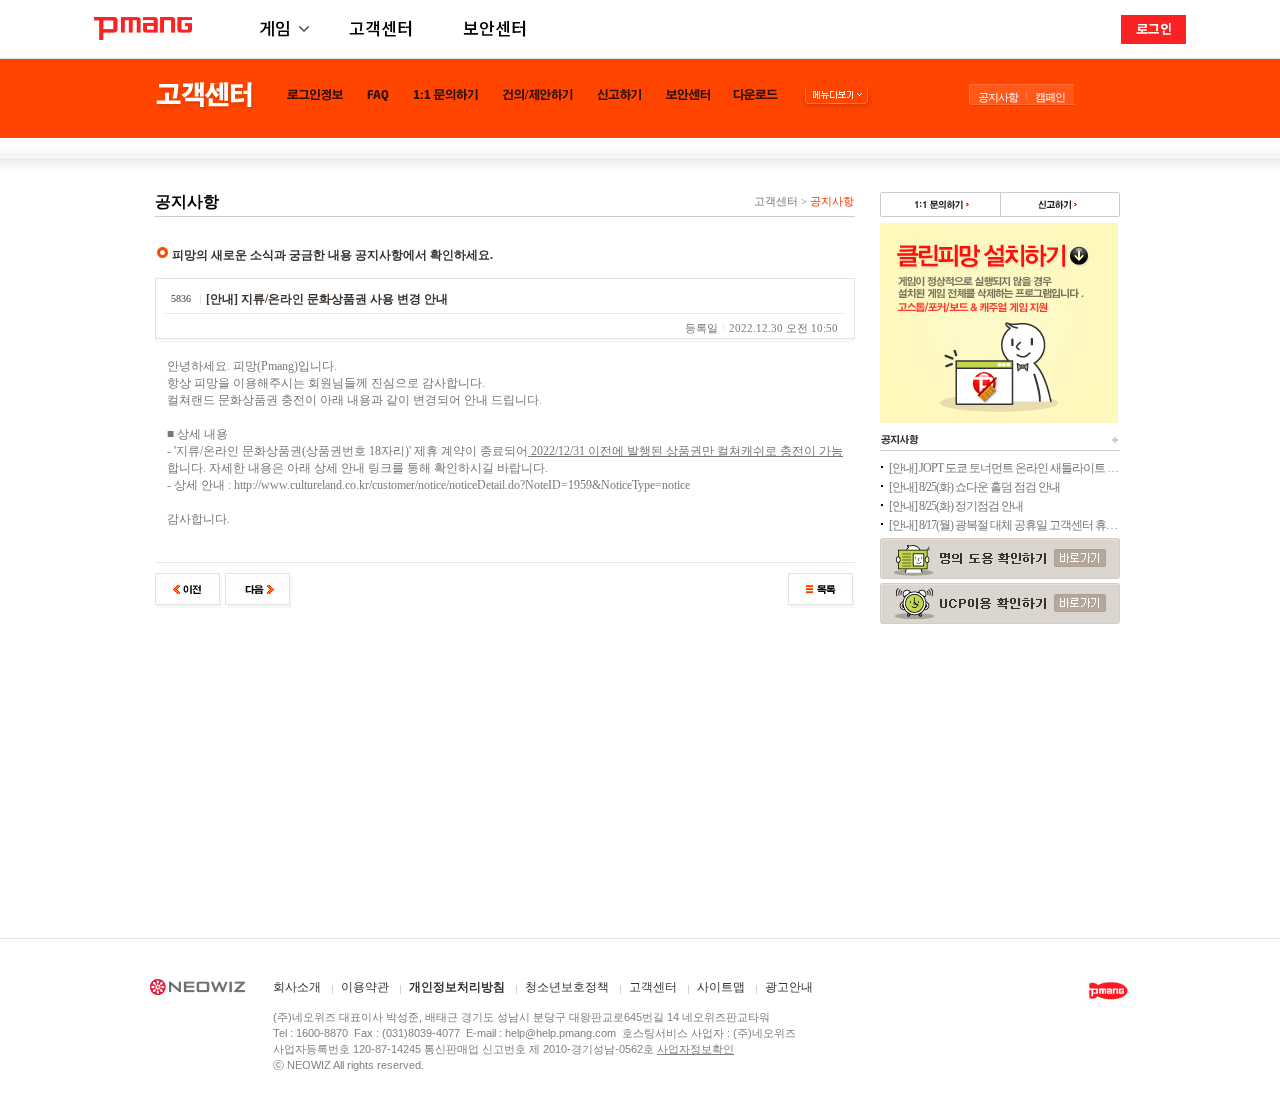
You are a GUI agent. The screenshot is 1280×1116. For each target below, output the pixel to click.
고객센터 (381, 27)
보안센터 (495, 27)
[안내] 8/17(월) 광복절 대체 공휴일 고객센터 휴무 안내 (1004, 525)
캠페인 (1050, 97)
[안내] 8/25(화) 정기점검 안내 (956, 506)
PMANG (143, 28)
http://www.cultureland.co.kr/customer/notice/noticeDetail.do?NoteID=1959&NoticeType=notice (462, 485)
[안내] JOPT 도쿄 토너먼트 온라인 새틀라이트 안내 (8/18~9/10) (1004, 468)
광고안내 (789, 987)
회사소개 (297, 987)
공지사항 (998, 97)
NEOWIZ (197, 990)
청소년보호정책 (567, 987)
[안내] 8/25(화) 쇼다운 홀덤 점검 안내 (974, 487)
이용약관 (365, 987)
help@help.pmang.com (560, 1033)
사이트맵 (721, 987)
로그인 (1154, 28)
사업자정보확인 (695, 1049)
